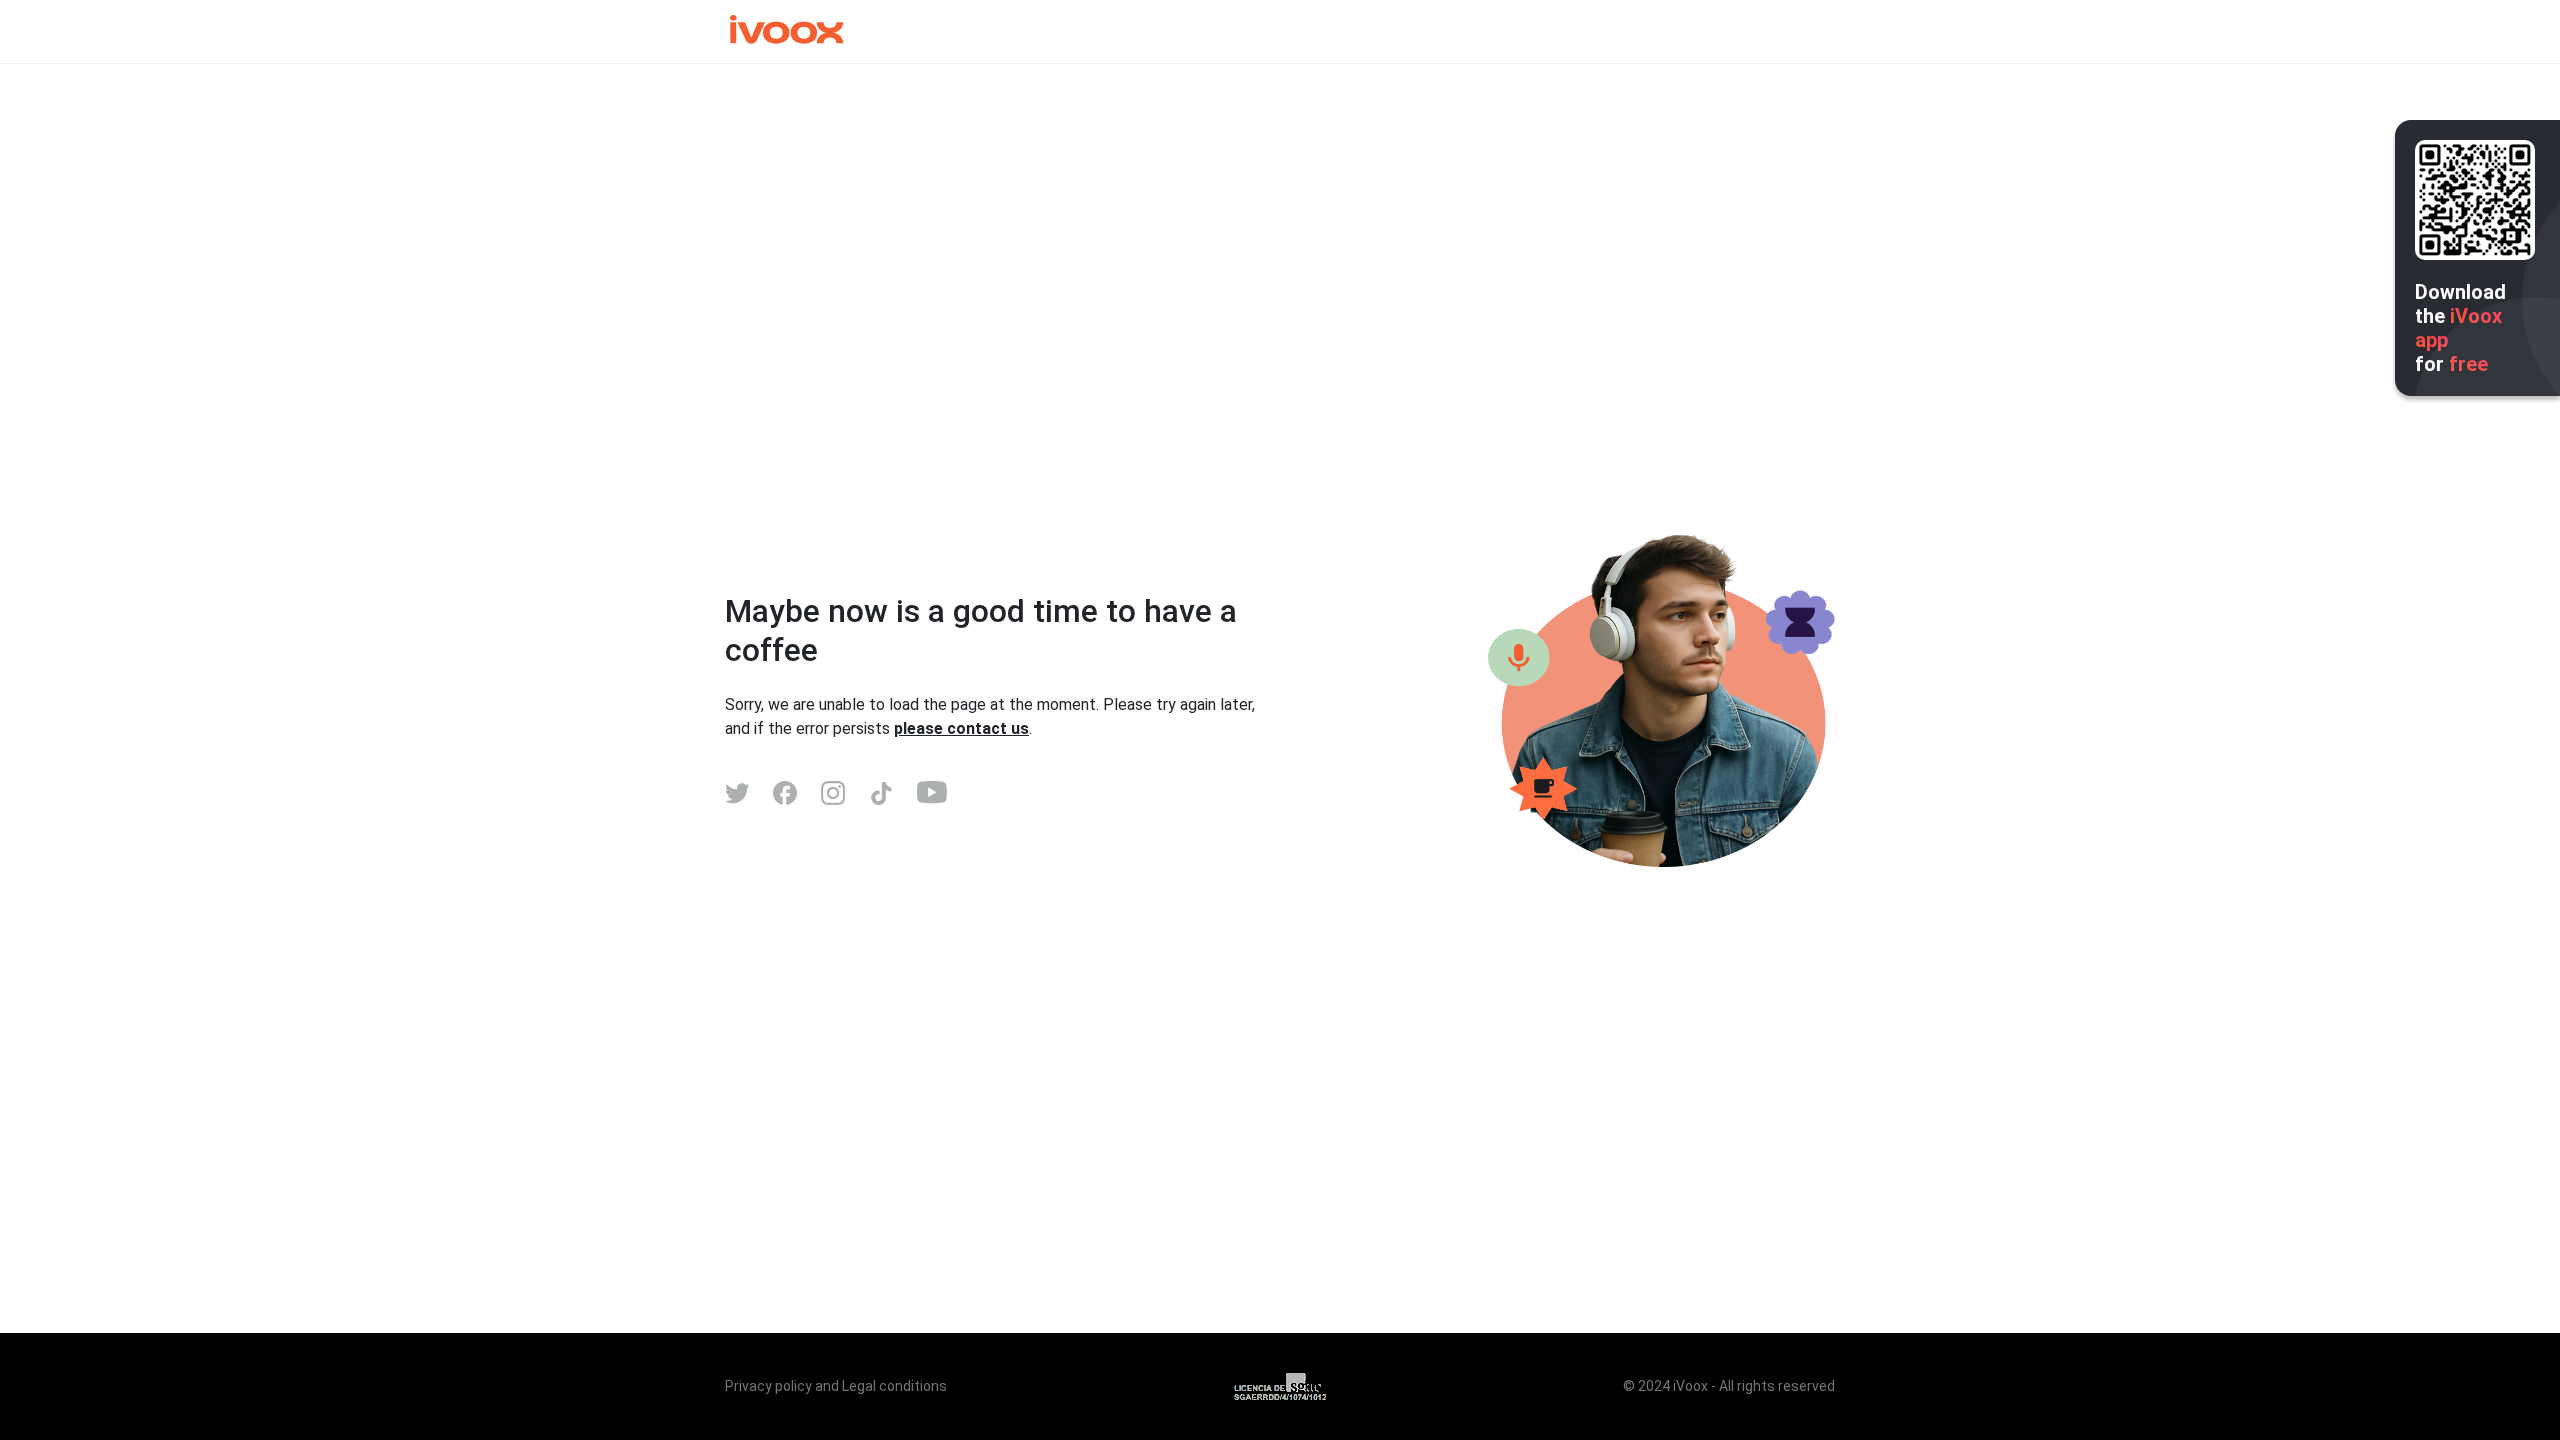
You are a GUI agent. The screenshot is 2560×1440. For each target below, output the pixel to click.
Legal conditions (894, 1386)
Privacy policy (768, 1386)
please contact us (961, 728)
